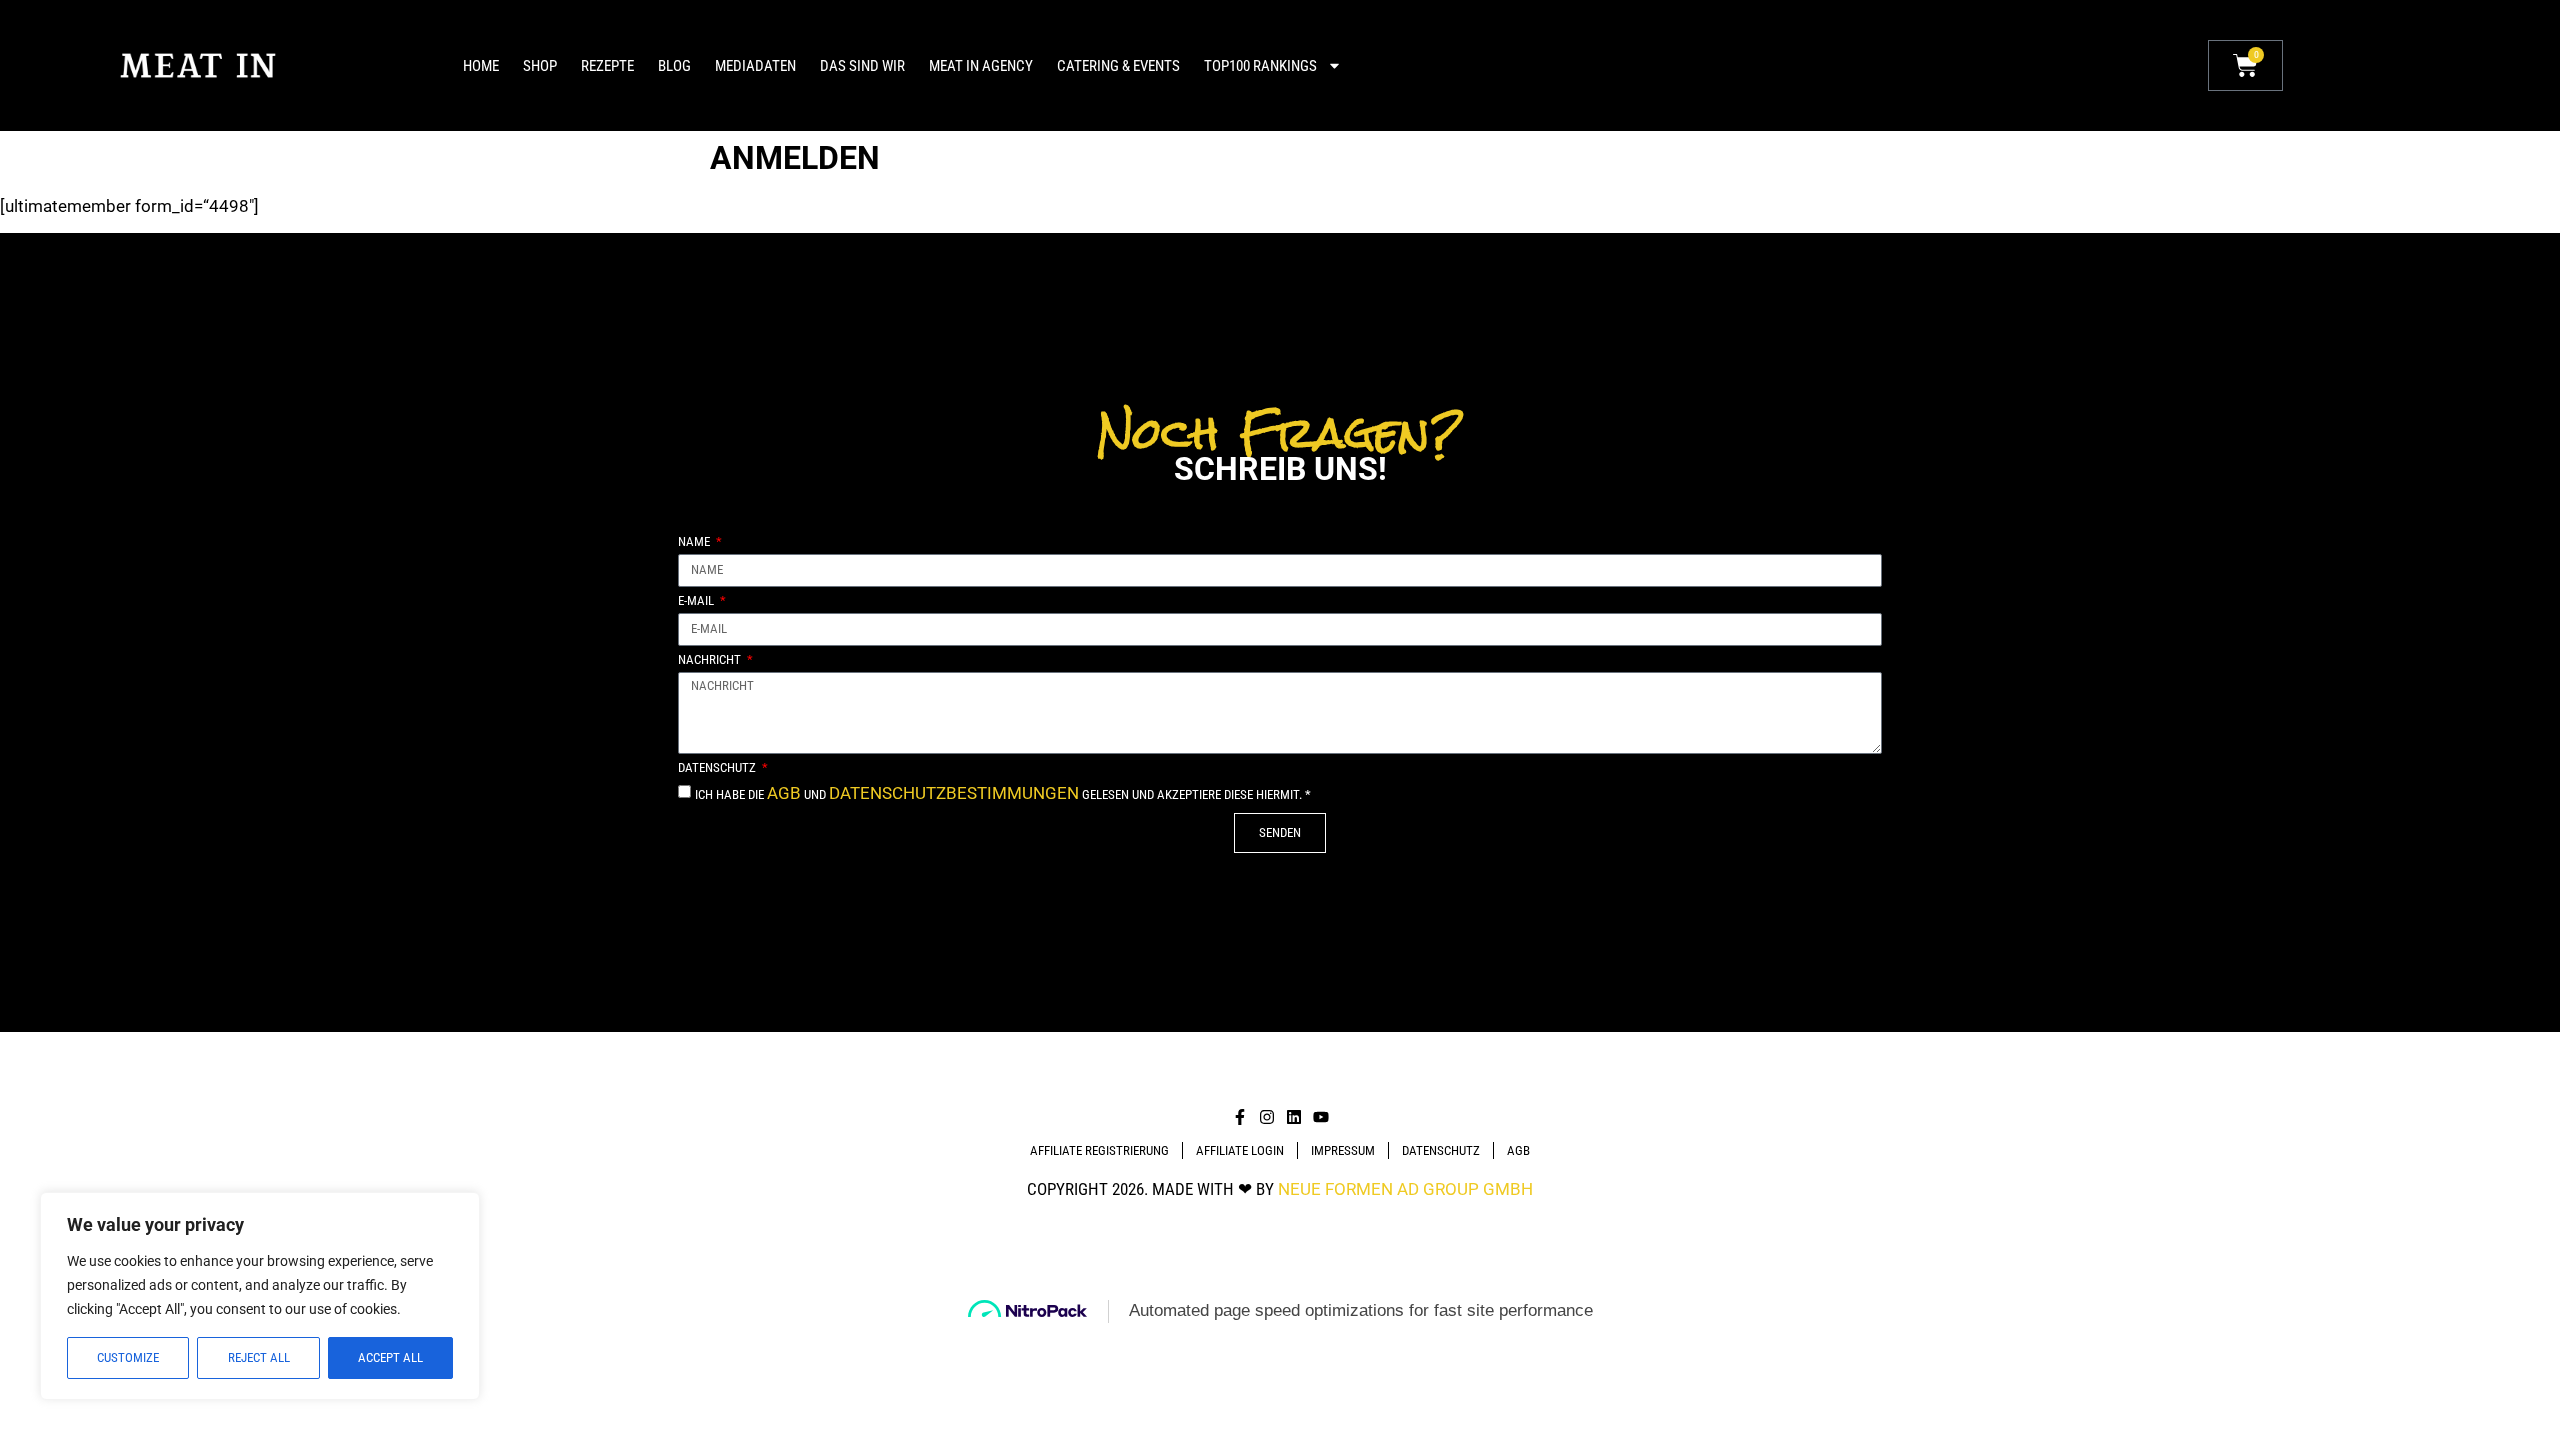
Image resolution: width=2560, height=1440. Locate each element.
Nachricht (711, 660)
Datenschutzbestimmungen (954, 793)
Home (481, 66)
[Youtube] (1321, 1117)
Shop (540, 66)
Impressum (1343, 1150)
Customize (128, 1357)
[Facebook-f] (1240, 1117)
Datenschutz (718, 768)
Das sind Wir (862, 66)
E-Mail (697, 601)
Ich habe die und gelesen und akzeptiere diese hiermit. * (1003, 794)
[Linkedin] (1294, 1117)
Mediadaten (755, 66)
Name (695, 542)
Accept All (390, 1357)
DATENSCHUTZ (1441, 1150)
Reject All (259, 1357)
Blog (674, 66)
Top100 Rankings (1260, 66)
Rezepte (607, 66)
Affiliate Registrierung (1099, 1150)
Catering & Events (1118, 66)
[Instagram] (1267, 1117)
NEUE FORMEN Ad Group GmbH (1405, 1189)
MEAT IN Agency (981, 66)
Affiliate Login (1240, 1150)
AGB (784, 793)
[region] (260, 1296)
